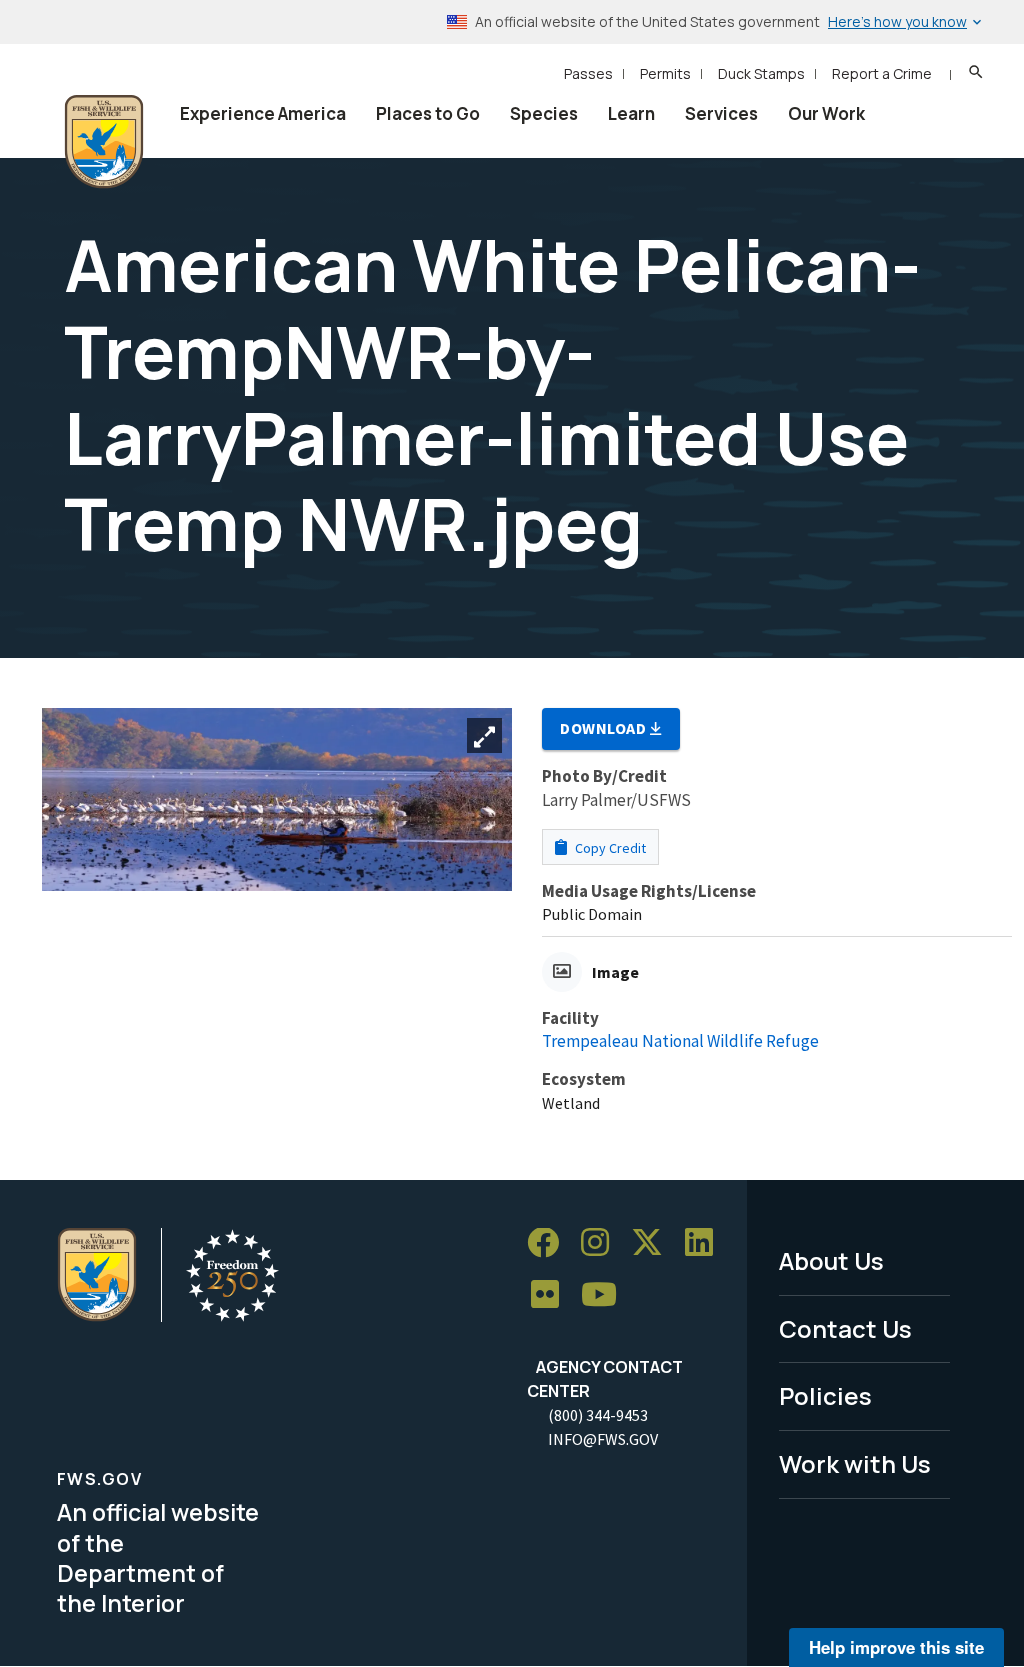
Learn (631, 113)
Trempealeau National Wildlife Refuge (680, 1041)
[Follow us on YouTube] (606, 1295)
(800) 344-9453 (598, 1415)
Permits (665, 73)
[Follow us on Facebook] (550, 1243)
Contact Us (845, 1328)
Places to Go (428, 113)
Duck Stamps (761, 73)
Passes (588, 73)
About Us (831, 1260)
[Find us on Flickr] (552, 1295)
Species (544, 113)
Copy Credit (609, 848)
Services (721, 113)
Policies (825, 1395)
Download (605, 728)
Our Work (826, 113)
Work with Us (855, 1463)
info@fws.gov (603, 1439)
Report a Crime (882, 73)
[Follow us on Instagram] (602, 1243)
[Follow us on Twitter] (654, 1243)
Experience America (263, 113)
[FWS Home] (104, 142)
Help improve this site (896, 1647)
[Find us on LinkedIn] (706, 1243)
